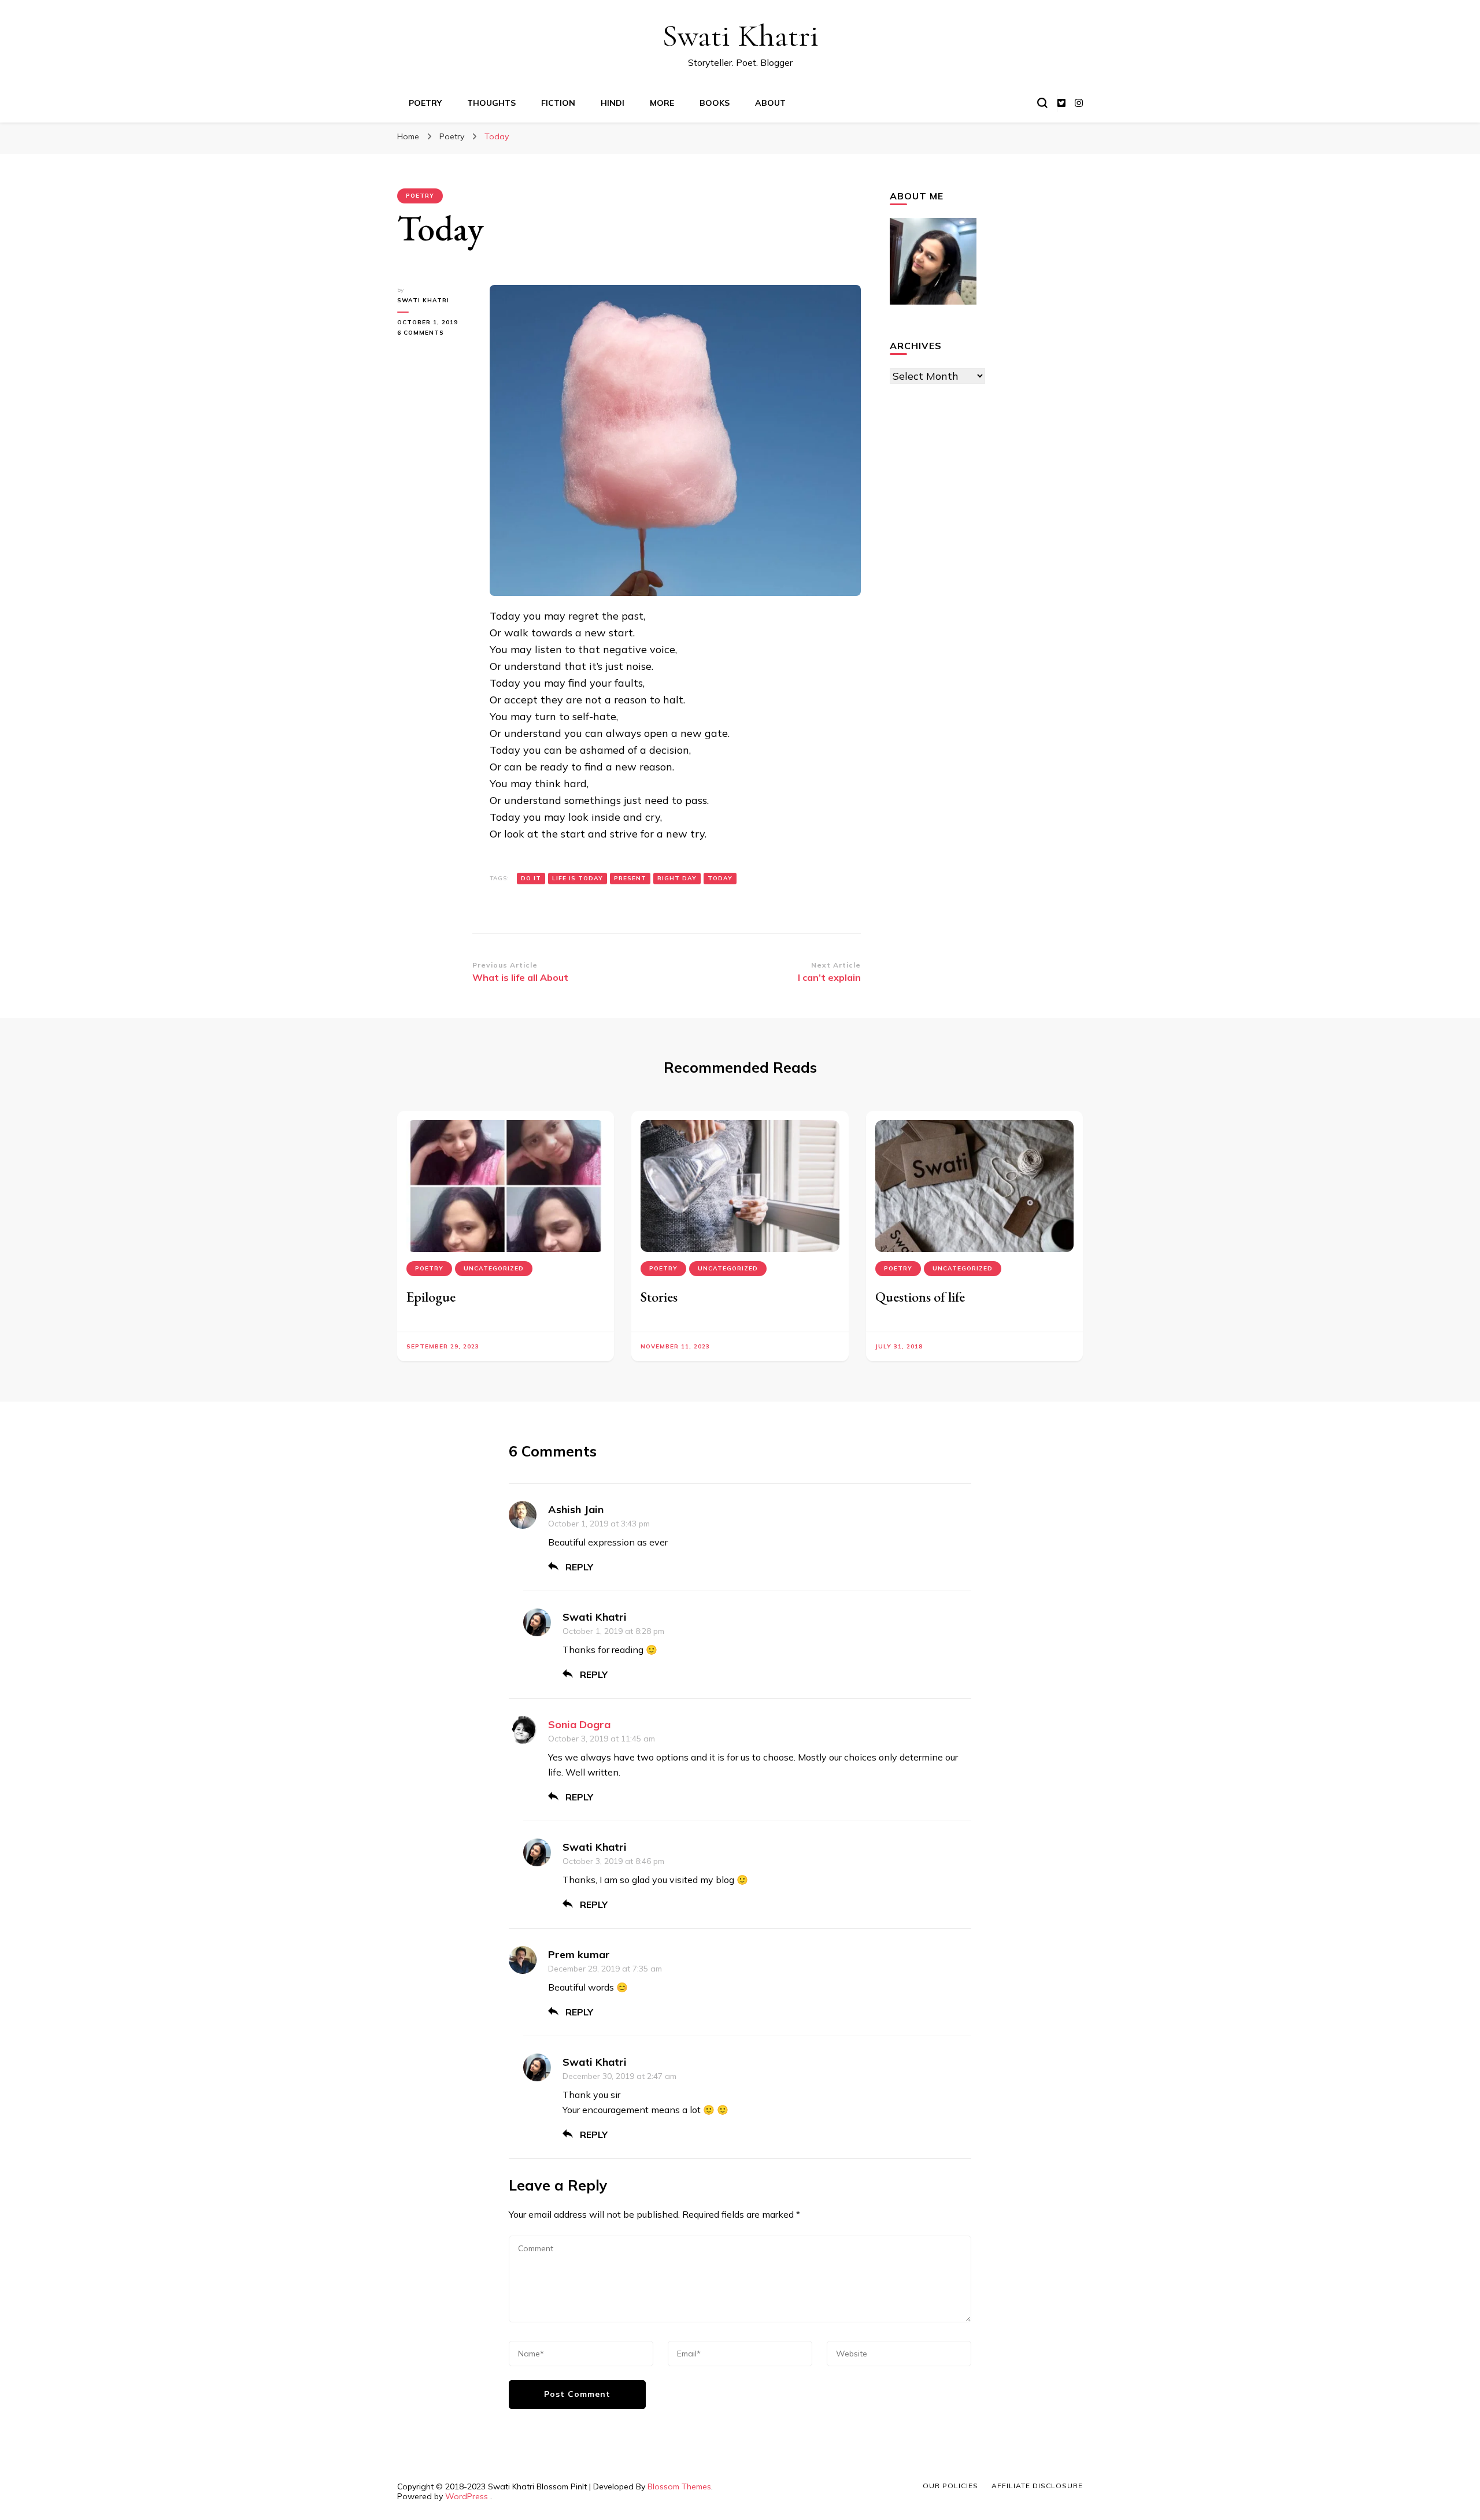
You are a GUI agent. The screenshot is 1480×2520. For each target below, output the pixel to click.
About (770, 103)
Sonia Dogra (579, 1724)
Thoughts (491, 103)
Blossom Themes (679, 2486)
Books (715, 103)
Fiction (558, 103)
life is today (578, 878)
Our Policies (950, 2486)
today (720, 878)
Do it (531, 878)
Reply (579, 1567)
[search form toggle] (1042, 103)
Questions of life (920, 1297)
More (662, 103)
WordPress (467, 2496)
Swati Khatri (740, 36)
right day (677, 878)
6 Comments (433, 333)
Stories (659, 1297)
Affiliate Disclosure (1037, 2486)
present (630, 878)
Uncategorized (494, 1268)
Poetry (425, 103)
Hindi (613, 103)
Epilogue (431, 1297)
